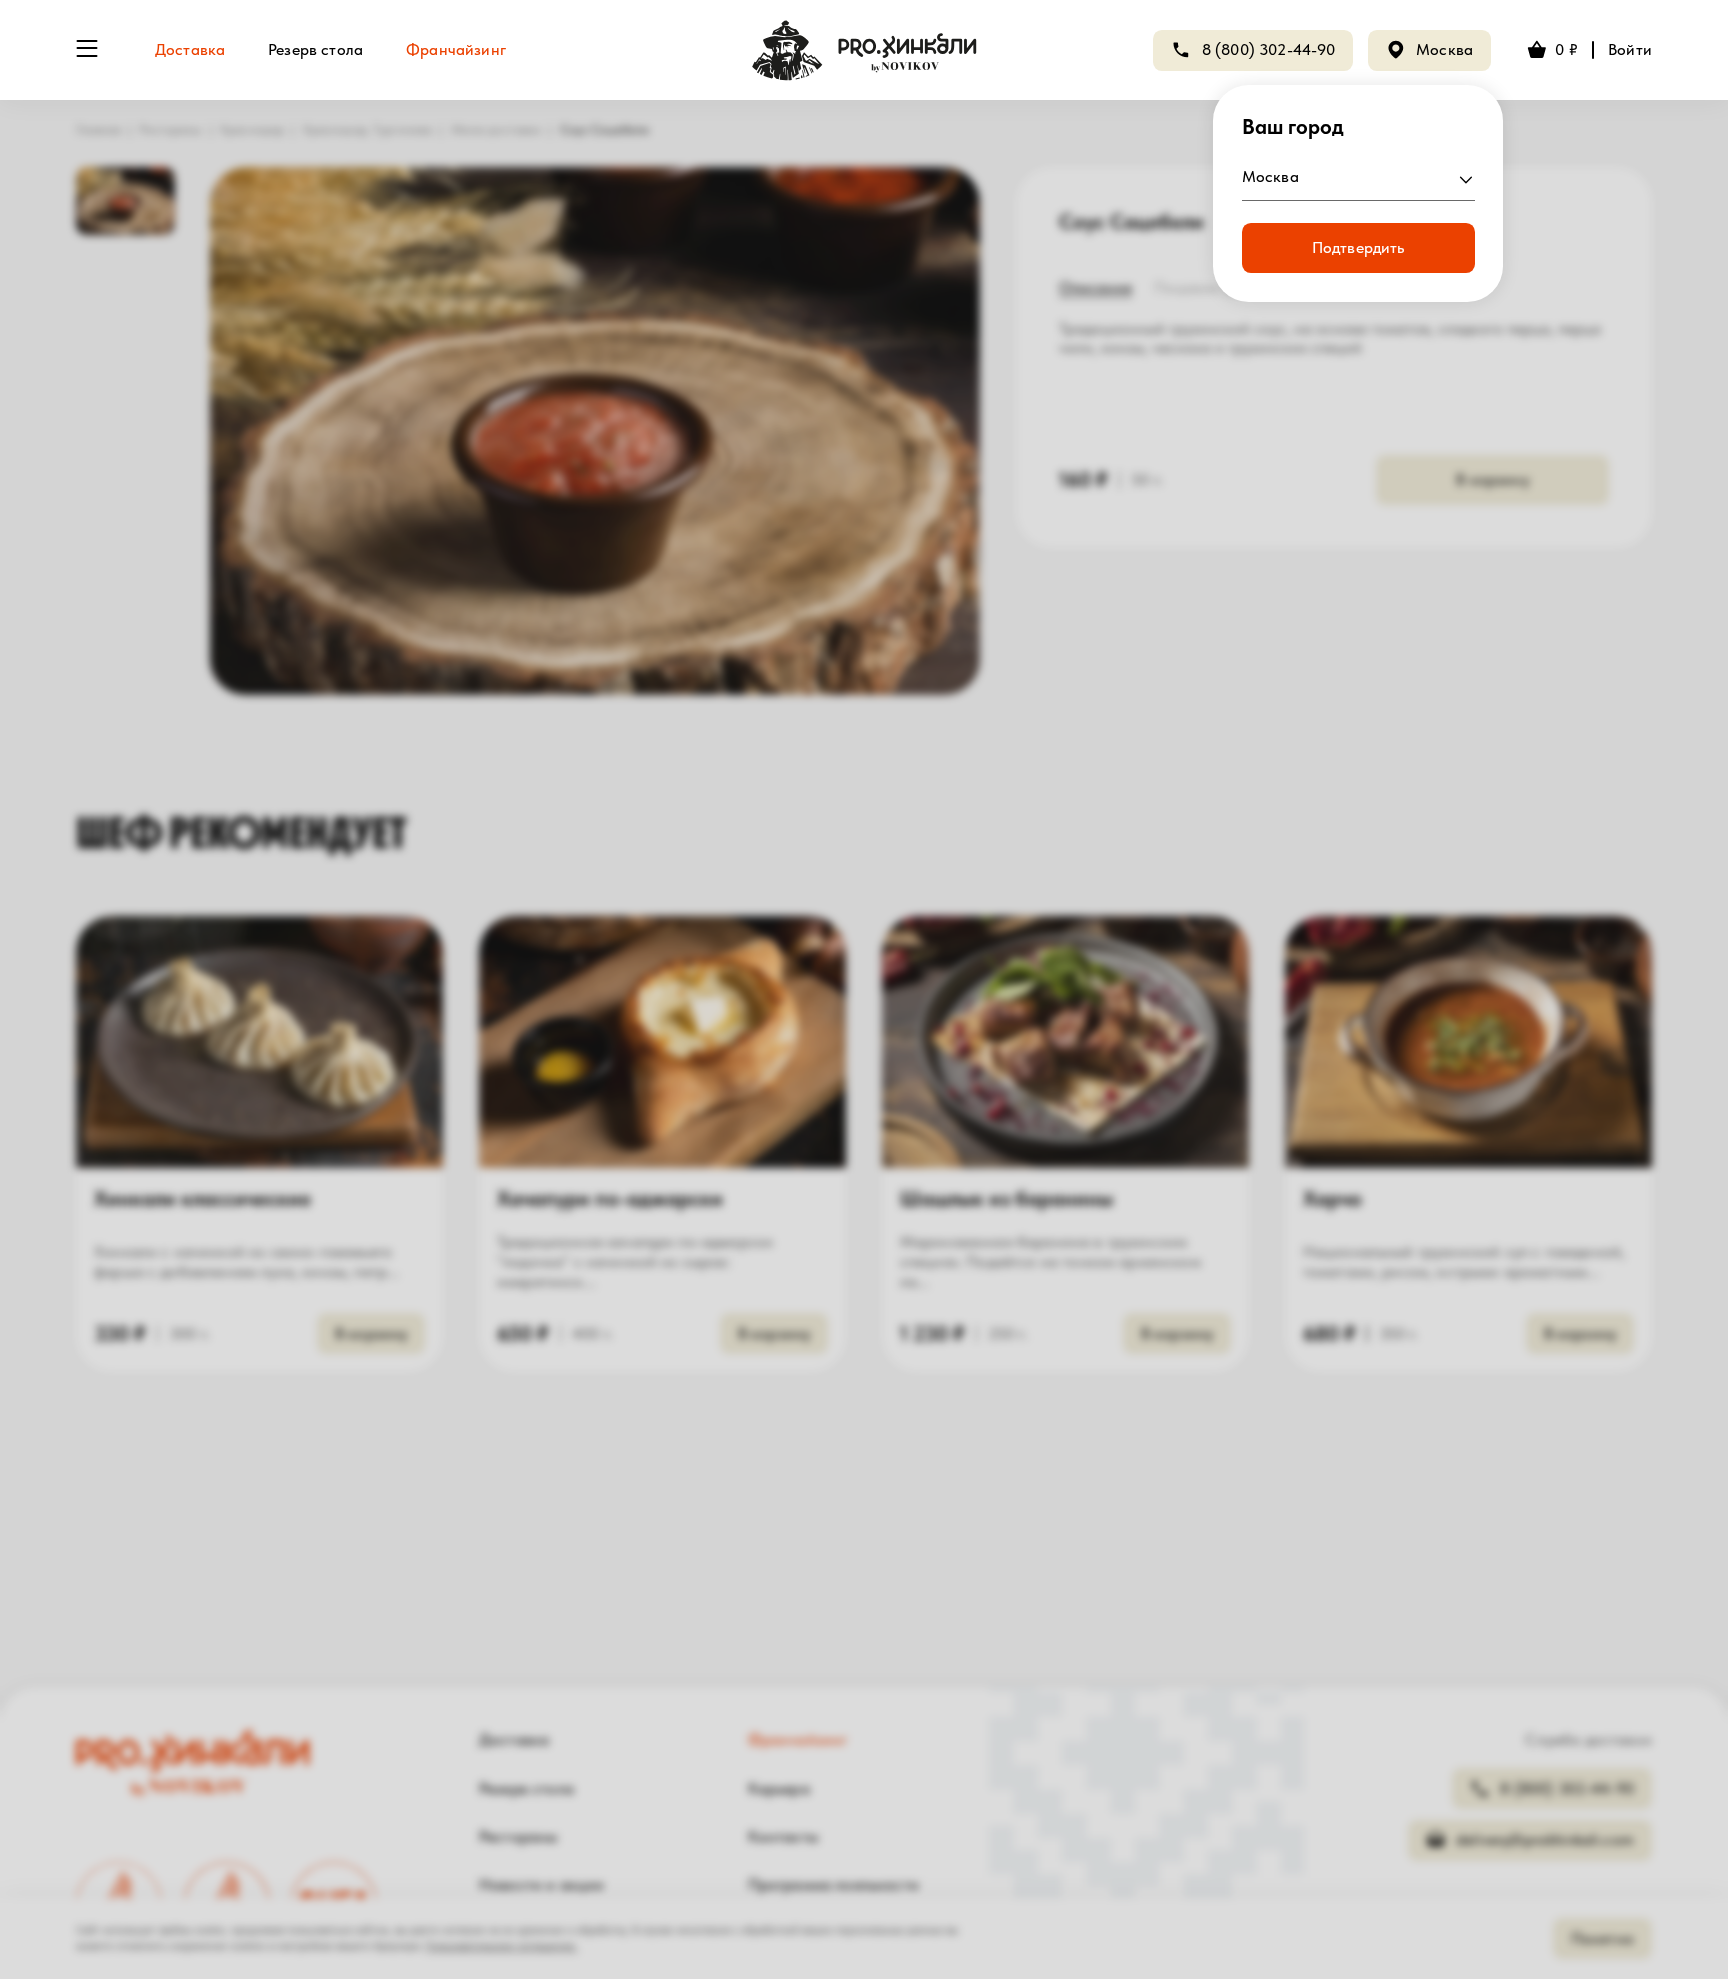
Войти (1630, 49)
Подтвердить (1358, 247)
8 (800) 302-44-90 (1269, 49)
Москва (1444, 49)
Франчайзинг (456, 49)
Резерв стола (315, 49)
